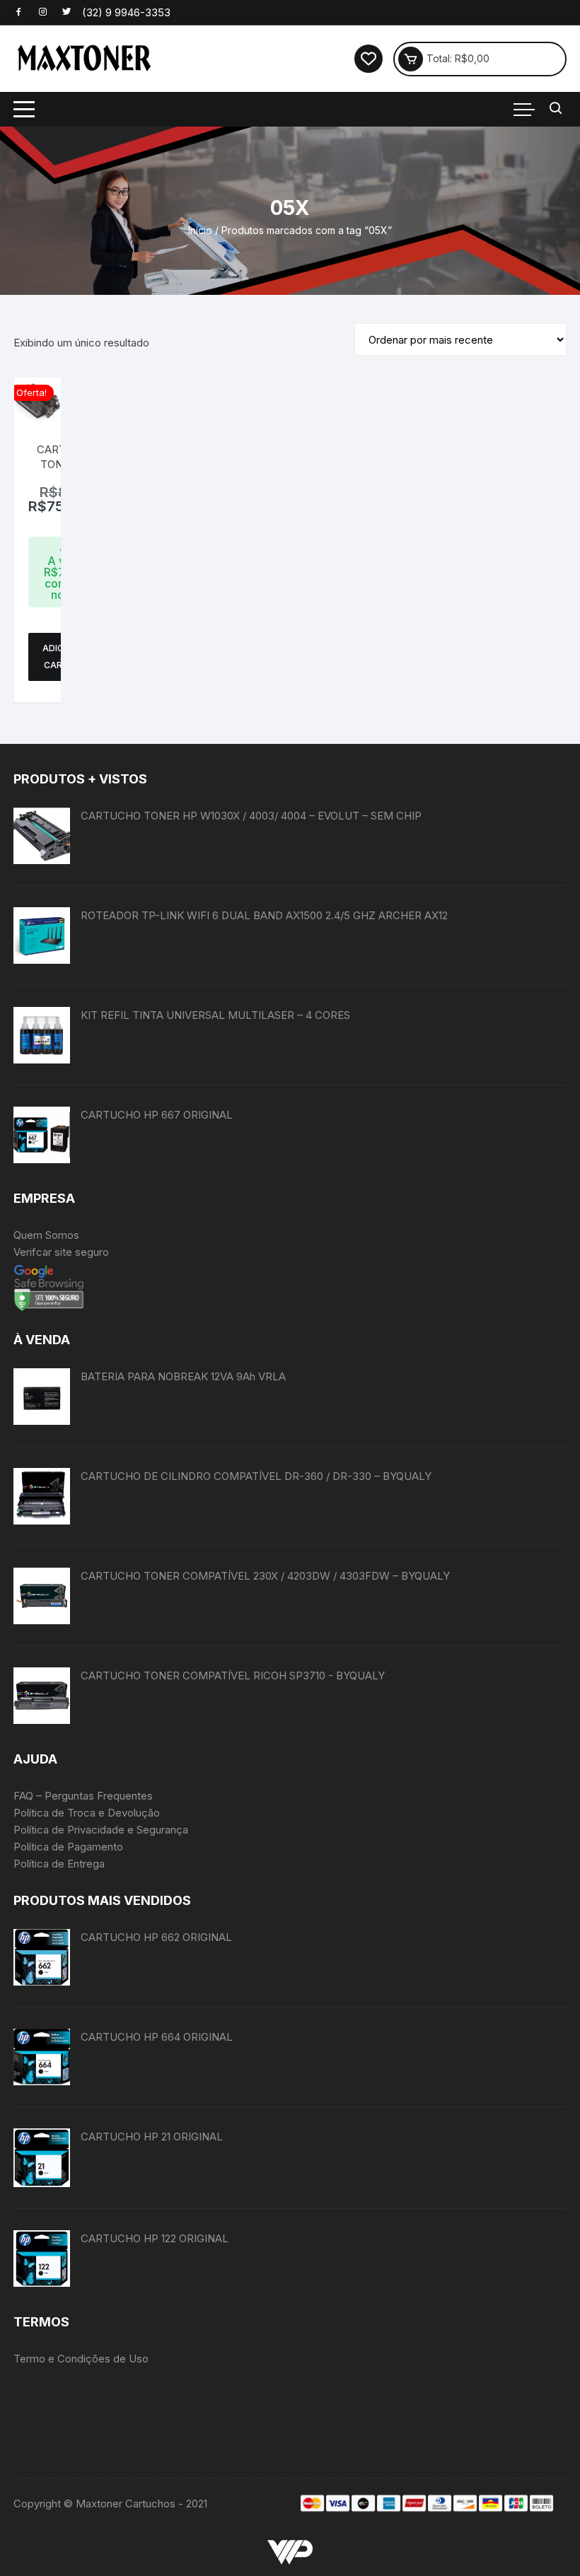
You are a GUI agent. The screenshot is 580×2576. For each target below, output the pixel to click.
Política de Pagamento (68, 1847)
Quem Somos (46, 1235)
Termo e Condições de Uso (81, 2359)
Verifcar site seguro (61, 1252)
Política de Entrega (59, 1864)
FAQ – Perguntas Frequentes (83, 1796)
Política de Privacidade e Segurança (101, 1830)
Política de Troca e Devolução (87, 1813)
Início (200, 230)
